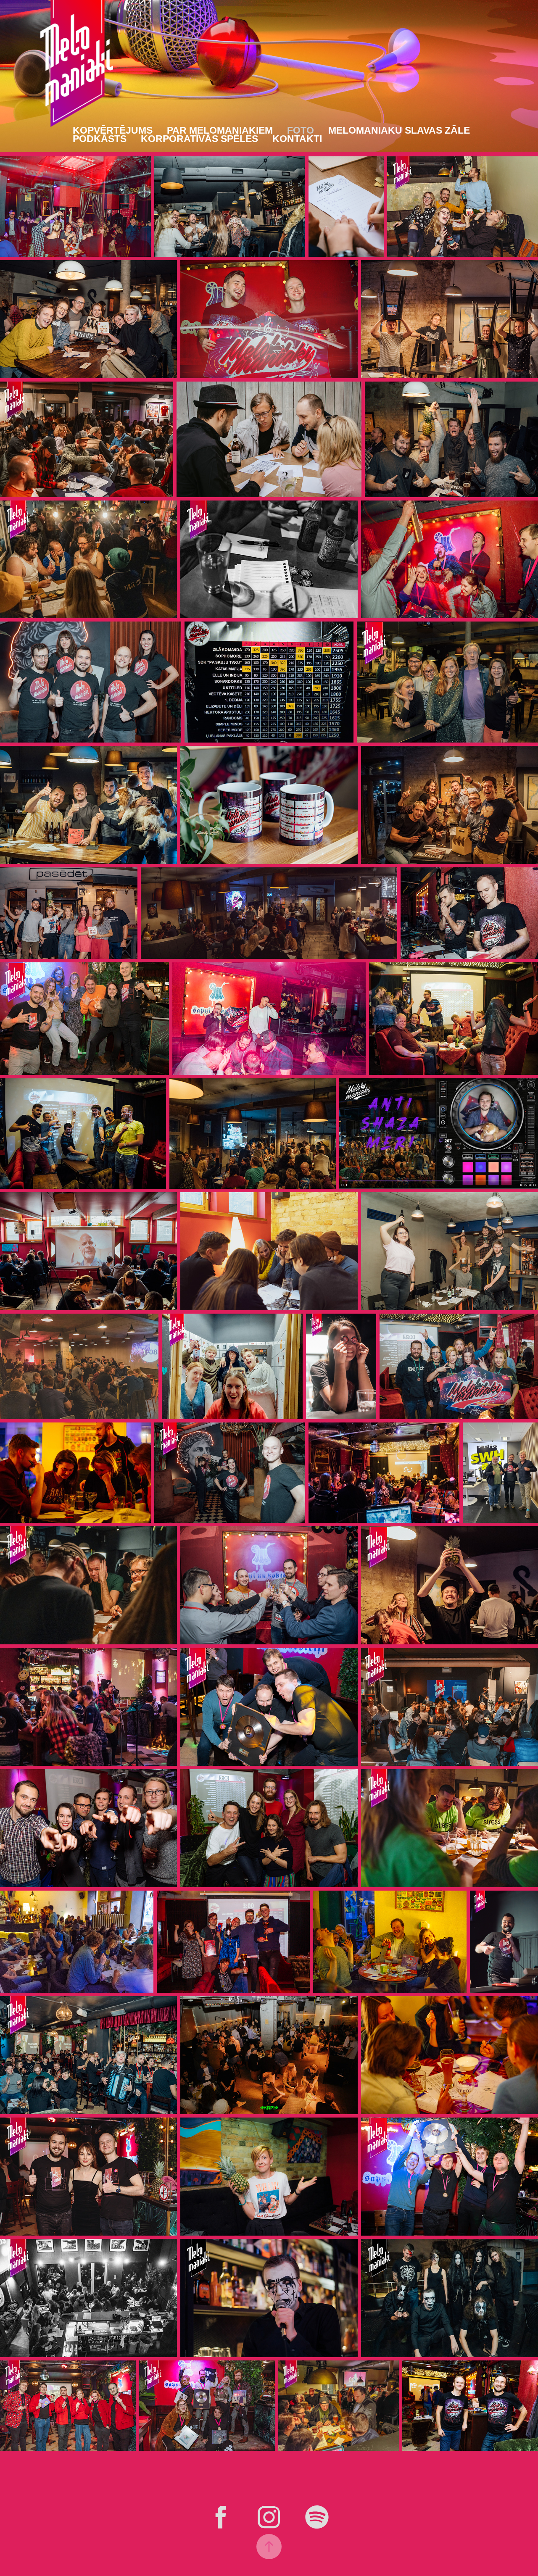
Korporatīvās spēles (199, 139)
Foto (301, 130)
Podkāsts (100, 139)
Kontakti (297, 139)
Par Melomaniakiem (220, 130)
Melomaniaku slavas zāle (399, 130)
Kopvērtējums (113, 130)
